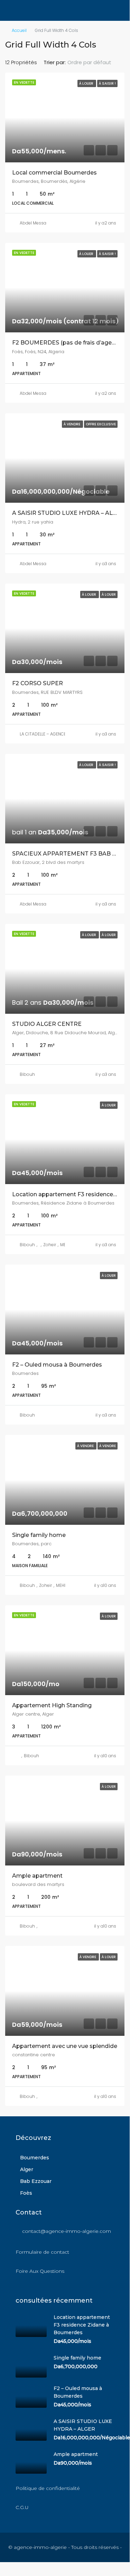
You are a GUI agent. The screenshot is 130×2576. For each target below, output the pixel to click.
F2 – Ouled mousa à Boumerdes (57, 1365)
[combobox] (95, 62)
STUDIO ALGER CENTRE (47, 1024)
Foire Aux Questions (40, 2271)
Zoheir (50, 1245)
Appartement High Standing (52, 1705)
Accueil (19, 30)
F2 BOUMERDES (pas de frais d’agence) (68, 343)
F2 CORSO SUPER (38, 683)
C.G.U (22, 2507)
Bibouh (27, 1074)
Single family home (39, 1535)
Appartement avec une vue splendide (65, 2046)
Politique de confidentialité (48, 2488)
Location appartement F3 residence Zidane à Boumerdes (82, 2325)
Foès (26, 2193)
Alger (27, 2169)
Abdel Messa (33, 223)
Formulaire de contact (42, 2252)
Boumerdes (35, 2158)
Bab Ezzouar (36, 2181)
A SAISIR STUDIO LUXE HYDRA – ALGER (68, 513)
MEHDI (62, 1585)
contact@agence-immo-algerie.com (67, 2231)
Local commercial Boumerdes (54, 173)
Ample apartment (37, 1876)
